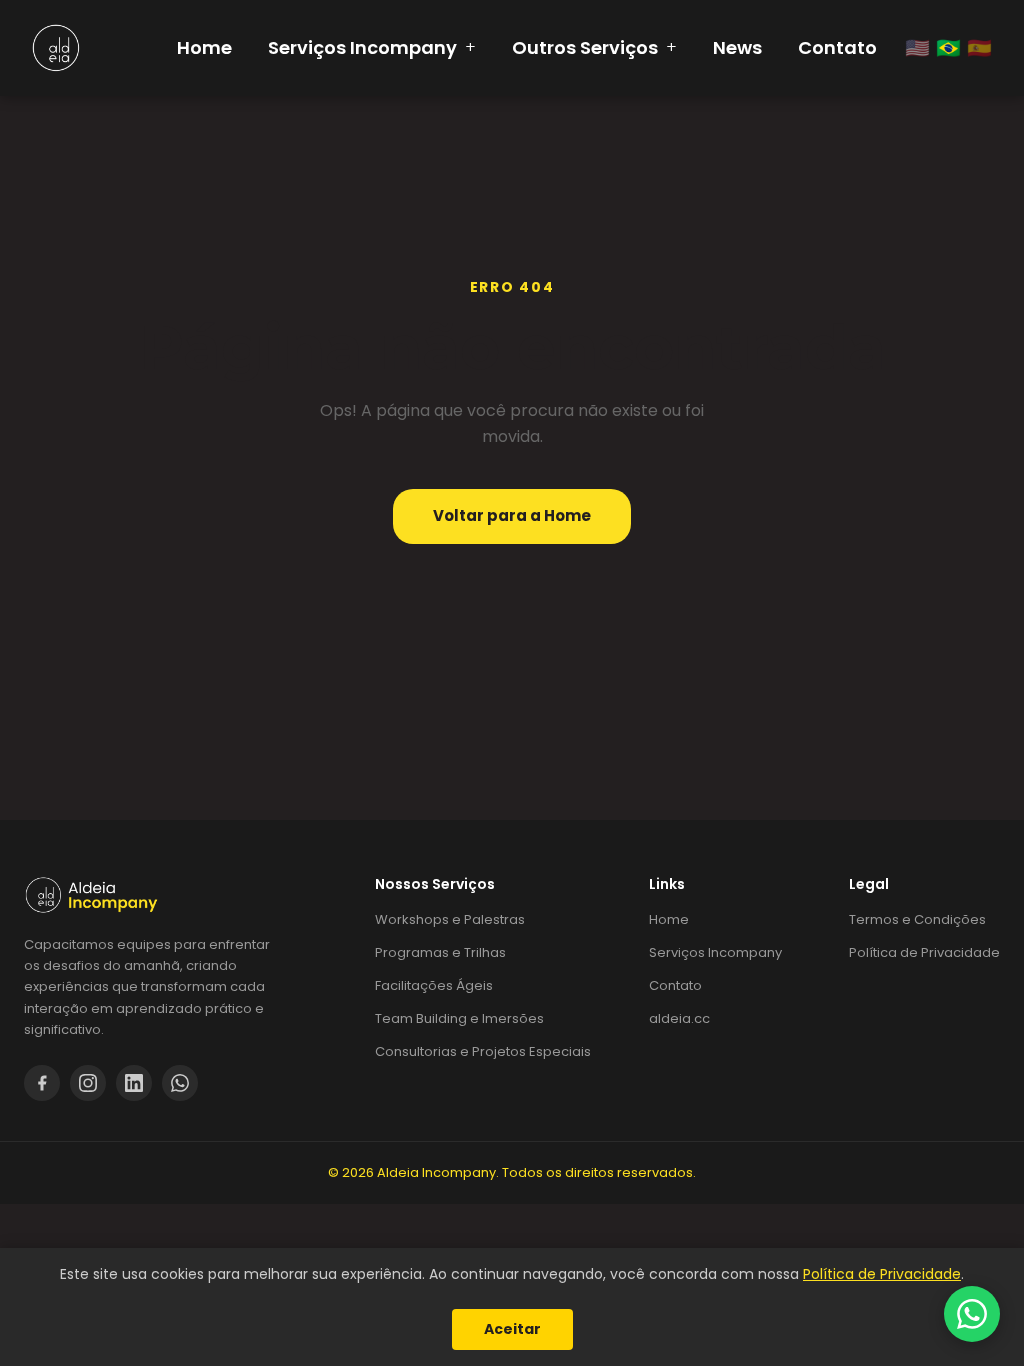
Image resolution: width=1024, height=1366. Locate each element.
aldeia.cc (679, 1018)
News (737, 47)
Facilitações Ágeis (434, 985)
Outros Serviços (594, 47)
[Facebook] (42, 1083)
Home (204, 47)
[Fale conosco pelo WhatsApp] (972, 1314)
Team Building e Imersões (459, 1018)
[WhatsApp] (180, 1083)
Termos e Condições (917, 919)
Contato (837, 47)
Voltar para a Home (512, 515)
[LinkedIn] (134, 1083)
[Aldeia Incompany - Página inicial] (56, 48)
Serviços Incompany (372, 47)
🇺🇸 (917, 48)
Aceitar (512, 1329)
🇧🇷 (948, 48)
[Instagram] (88, 1083)
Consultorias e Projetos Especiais (483, 1051)
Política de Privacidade (924, 952)
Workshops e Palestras (450, 919)
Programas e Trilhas (440, 952)
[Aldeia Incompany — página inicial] (175, 895)
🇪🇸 (979, 48)
